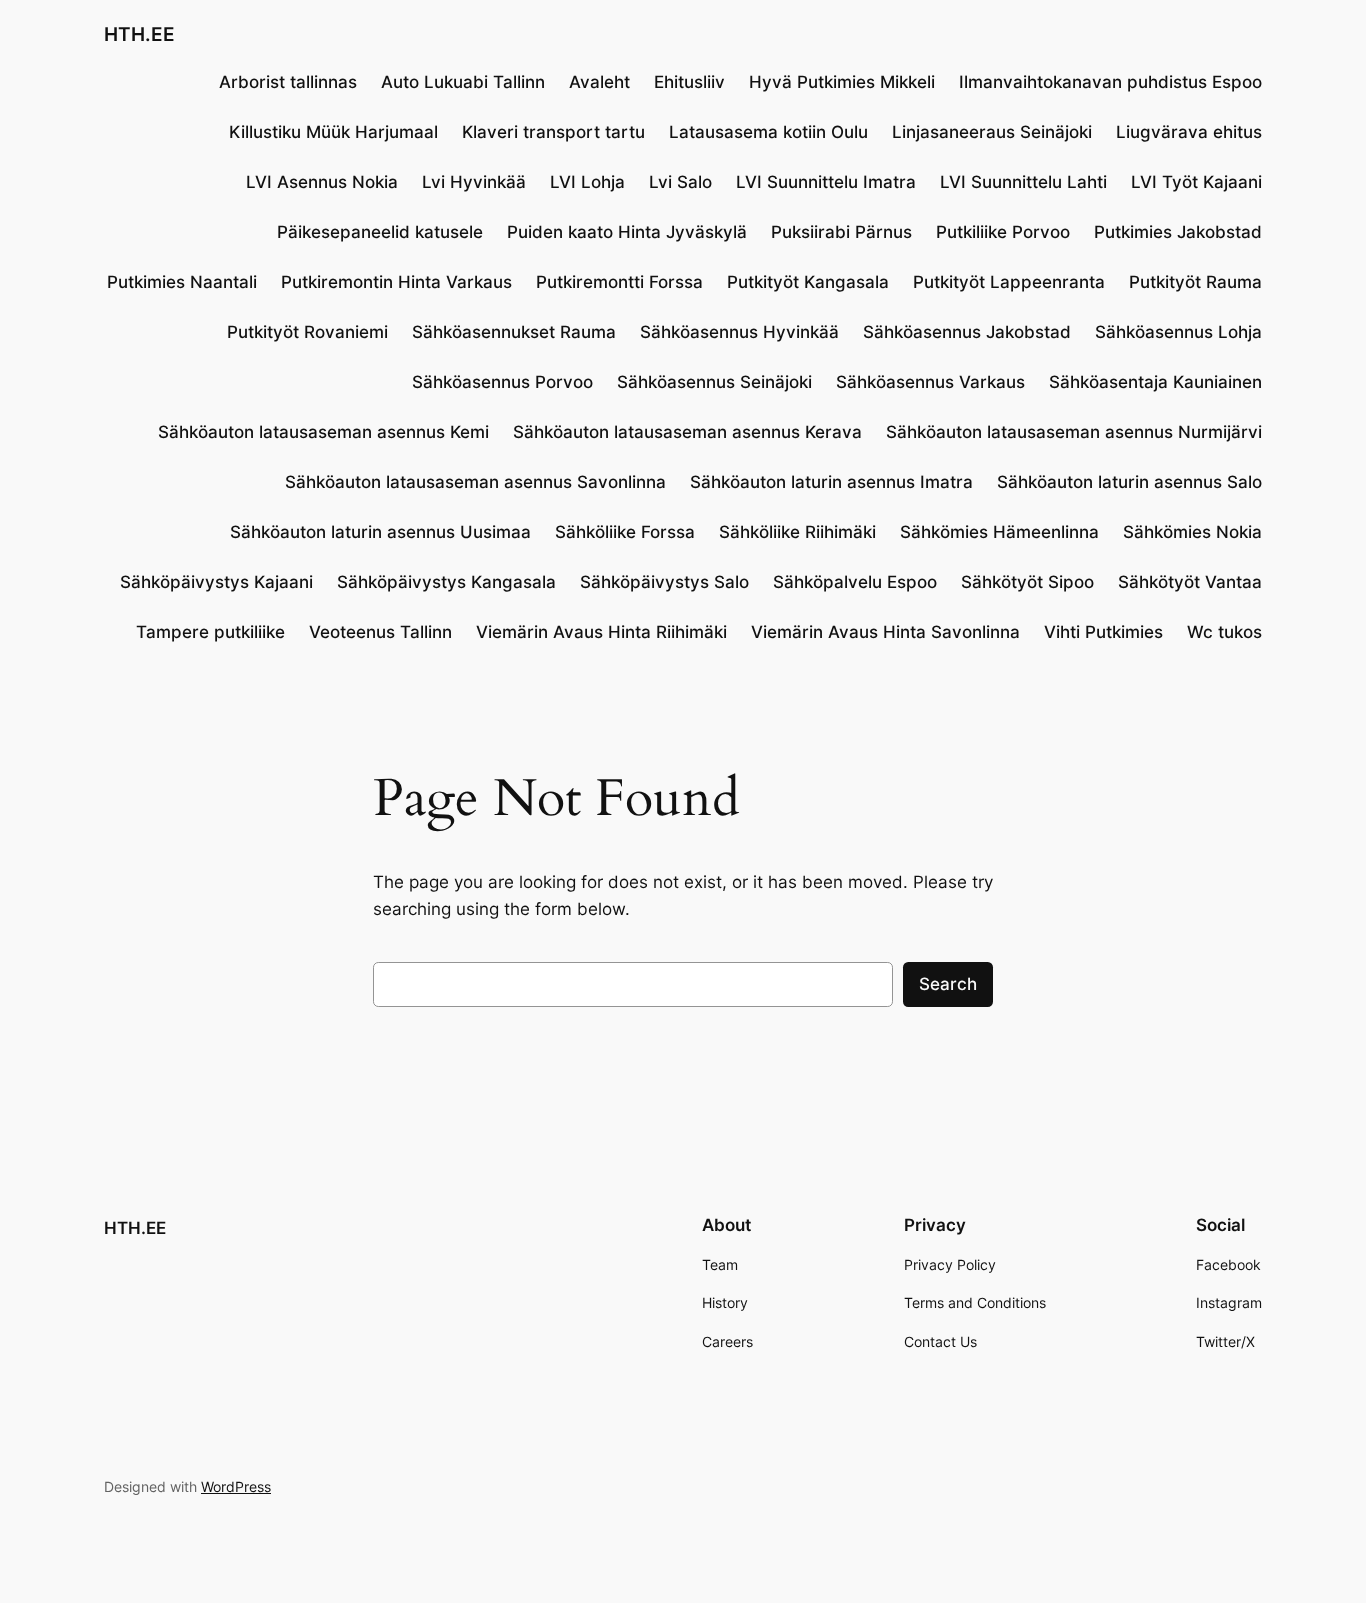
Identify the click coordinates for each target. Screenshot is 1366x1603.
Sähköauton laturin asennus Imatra (831, 482)
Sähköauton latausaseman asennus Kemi (323, 432)
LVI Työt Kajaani (1196, 182)
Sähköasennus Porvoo (502, 382)
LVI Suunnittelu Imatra (826, 182)
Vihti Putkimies (1103, 632)
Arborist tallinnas (288, 82)
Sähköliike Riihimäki (797, 532)
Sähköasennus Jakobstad (967, 332)
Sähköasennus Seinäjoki (714, 382)
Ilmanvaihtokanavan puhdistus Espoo (1110, 82)
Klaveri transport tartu (553, 132)
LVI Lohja (587, 182)
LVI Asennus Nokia (322, 182)
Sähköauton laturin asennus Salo (1129, 482)
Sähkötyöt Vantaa (1190, 582)
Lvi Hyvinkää (474, 182)
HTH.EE (139, 34)
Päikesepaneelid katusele (380, 232)
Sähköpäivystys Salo (664, 582)
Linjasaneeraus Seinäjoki (992, 132)
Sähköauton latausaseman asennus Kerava (687, 432)
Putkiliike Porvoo (1003, 232)
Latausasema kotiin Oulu (768, 132)
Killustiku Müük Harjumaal (333, 132)
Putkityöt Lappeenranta (1009, 282)
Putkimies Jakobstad (1178, 232)
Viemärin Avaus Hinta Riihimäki (601, 632)
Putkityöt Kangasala (808, 282)
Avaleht (599, 82)
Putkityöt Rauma (1195, 282)
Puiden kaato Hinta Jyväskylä (627, 232)
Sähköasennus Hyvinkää (739, 332)
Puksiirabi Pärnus (841, 232)
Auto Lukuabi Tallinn (463, 82)
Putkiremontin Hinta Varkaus (396, 282)
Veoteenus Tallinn (380, 632)
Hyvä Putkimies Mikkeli (842, 82)
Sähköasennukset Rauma (514, 332)
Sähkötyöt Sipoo (1027, 582)
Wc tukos (1224, 632)
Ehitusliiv (689, 82)
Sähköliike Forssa (625, 532)
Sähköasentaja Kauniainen (1155, 382)
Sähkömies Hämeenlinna (999, 532)
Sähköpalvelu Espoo (855, 582)
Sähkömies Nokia (1192, 532)
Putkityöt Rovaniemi (307, 332)
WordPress (236, 1486)
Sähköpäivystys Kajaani (216, 582)
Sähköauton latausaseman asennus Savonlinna (475, 482)
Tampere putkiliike (210, 632)
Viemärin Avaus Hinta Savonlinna (885, 632)
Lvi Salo (680, 182)
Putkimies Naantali (182, 282)
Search (948, 984)
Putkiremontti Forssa (619, 282)
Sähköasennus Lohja (1178, 332)
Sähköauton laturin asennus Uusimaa (380, 532)
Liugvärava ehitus (1189, 132)
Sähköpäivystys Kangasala (446, 582)
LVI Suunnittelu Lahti (1023, 182)
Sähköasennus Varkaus (930, 382)
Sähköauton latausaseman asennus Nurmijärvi (1074, 432)
